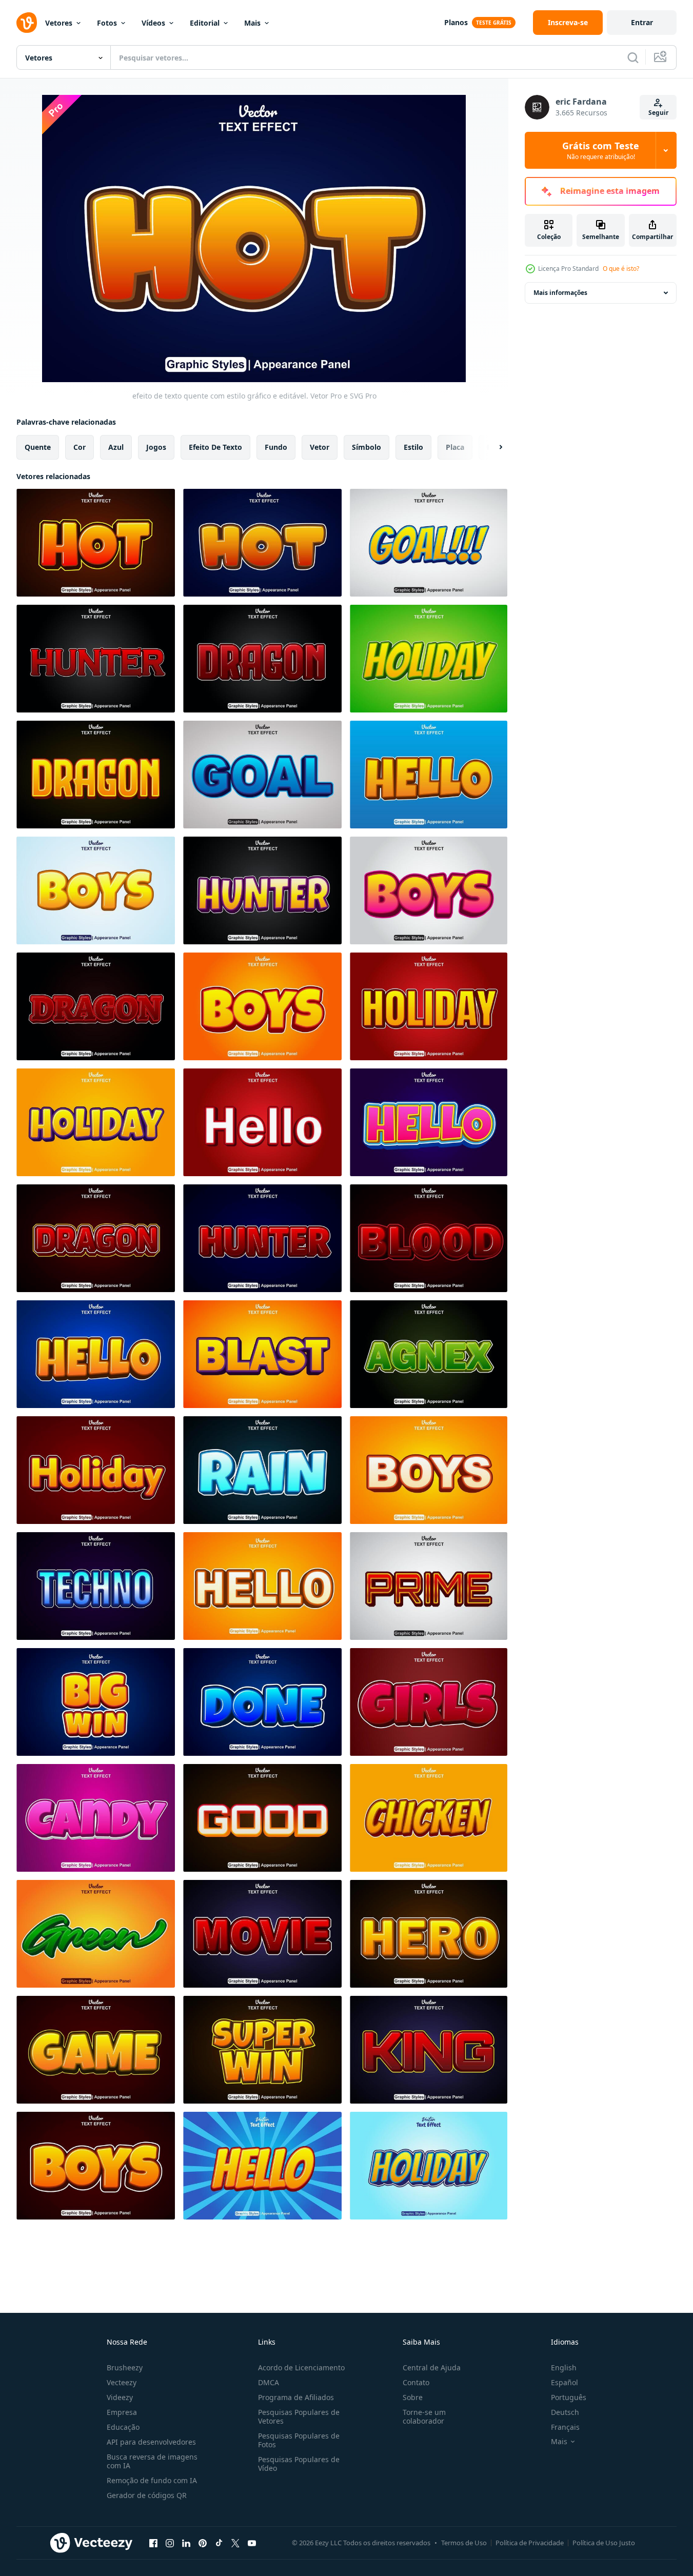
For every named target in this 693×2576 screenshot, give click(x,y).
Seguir (658, 113)
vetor (320, 447)
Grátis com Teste (601, 150)
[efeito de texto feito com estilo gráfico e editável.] (262, 1702)
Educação (123, 2427)
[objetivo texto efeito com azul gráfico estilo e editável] (262, 775)
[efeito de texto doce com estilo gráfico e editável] (96, 1818)
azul (116, 447)
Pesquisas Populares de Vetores (299, 2416)
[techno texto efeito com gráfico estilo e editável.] (96, 1586)
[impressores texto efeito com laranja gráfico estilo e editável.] (96, 890)
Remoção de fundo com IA (152, 2480)
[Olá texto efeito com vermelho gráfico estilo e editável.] (262, 1122)
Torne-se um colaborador (424, 2416)
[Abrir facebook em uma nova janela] (153, 2543)
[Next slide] (492, 447)
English (564, 2367)
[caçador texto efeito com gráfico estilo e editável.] (262, 1238)
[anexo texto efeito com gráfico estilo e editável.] (429, 1354)
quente (38, 447)
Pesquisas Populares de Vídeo (299, 2464)
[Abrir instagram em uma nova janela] (170, 2543)
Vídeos (153, 23)
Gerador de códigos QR (147, 2495)
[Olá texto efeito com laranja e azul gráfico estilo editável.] (96, 1354)
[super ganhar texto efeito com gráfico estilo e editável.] (262, 2050)
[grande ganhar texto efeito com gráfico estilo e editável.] (96, 1702)
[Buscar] (633, 57)
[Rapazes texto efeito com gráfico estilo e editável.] (429, 1470)
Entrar (642, 22)
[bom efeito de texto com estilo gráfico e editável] (262, 1818)
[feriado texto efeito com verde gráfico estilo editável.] (429, 659)
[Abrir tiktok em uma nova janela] (219, 2543)
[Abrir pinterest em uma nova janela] (203, 2543)
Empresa (122, 2412)
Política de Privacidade (530, 2543)
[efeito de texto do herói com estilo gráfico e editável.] (429, 1934)
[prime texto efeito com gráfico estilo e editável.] (429, 1586)
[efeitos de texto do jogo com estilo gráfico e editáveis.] (96, 2050)
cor (80, 447)
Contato (416, 2382)
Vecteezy (122, 2382)
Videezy (120, 2397)
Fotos (107, 23)
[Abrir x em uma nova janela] (235, 2543)
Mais (252, 23)
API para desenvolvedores (151, 2442)
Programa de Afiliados (296, 2397)
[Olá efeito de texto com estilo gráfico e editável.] (262, 1586)
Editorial (205, 23)
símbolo (367, 447)
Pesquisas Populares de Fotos (299, 2440)
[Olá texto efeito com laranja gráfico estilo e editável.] (429, 775)
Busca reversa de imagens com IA (152, 2461)
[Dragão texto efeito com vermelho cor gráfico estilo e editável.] (262, 659)
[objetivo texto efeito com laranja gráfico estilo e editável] (429, 543)
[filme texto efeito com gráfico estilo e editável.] (262, 1934)
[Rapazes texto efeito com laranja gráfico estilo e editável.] (262, 1006)
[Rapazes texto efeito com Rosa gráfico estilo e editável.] (429, 890)
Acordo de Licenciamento (301, 2367)
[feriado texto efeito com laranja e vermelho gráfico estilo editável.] (96, 1122)
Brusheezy (125, 2367)
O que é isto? (621, 269)
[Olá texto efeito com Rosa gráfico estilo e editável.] (429, 1122)
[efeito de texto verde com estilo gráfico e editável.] (96, 1934)
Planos (456, 22)
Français (565, 2427)
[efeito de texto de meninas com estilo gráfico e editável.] (429, 1702)
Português (569, 2397)
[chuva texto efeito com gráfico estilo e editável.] (262, 1470)
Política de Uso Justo (604, 2543)
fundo (276, 447)
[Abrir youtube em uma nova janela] (252, 2543)
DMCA (269, 2382)
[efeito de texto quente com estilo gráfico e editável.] (96, 543)
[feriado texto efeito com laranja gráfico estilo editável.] (429, 1006)
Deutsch (565, 2412)
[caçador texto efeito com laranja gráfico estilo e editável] (262, 890)
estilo (413, 447)
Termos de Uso (464, 2543)
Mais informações (560, 293)
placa (455, 447)
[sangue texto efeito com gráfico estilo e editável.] (429, 1238)
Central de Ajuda (432, 2367)
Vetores (59, 23)
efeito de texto (215, 447)
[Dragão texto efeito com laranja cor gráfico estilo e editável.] (96, 775)
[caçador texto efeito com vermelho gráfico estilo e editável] (96, 659)
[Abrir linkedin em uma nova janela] (186, 2543)
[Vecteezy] (27, 23)
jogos (156, 447)
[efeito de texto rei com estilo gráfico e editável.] (429, 2050)
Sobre (413, 2397)
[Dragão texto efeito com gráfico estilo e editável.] (96, 1238)
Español (565, 2382)
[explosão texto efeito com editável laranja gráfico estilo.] (262, 1354)
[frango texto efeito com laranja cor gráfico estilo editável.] (429, 1818)
